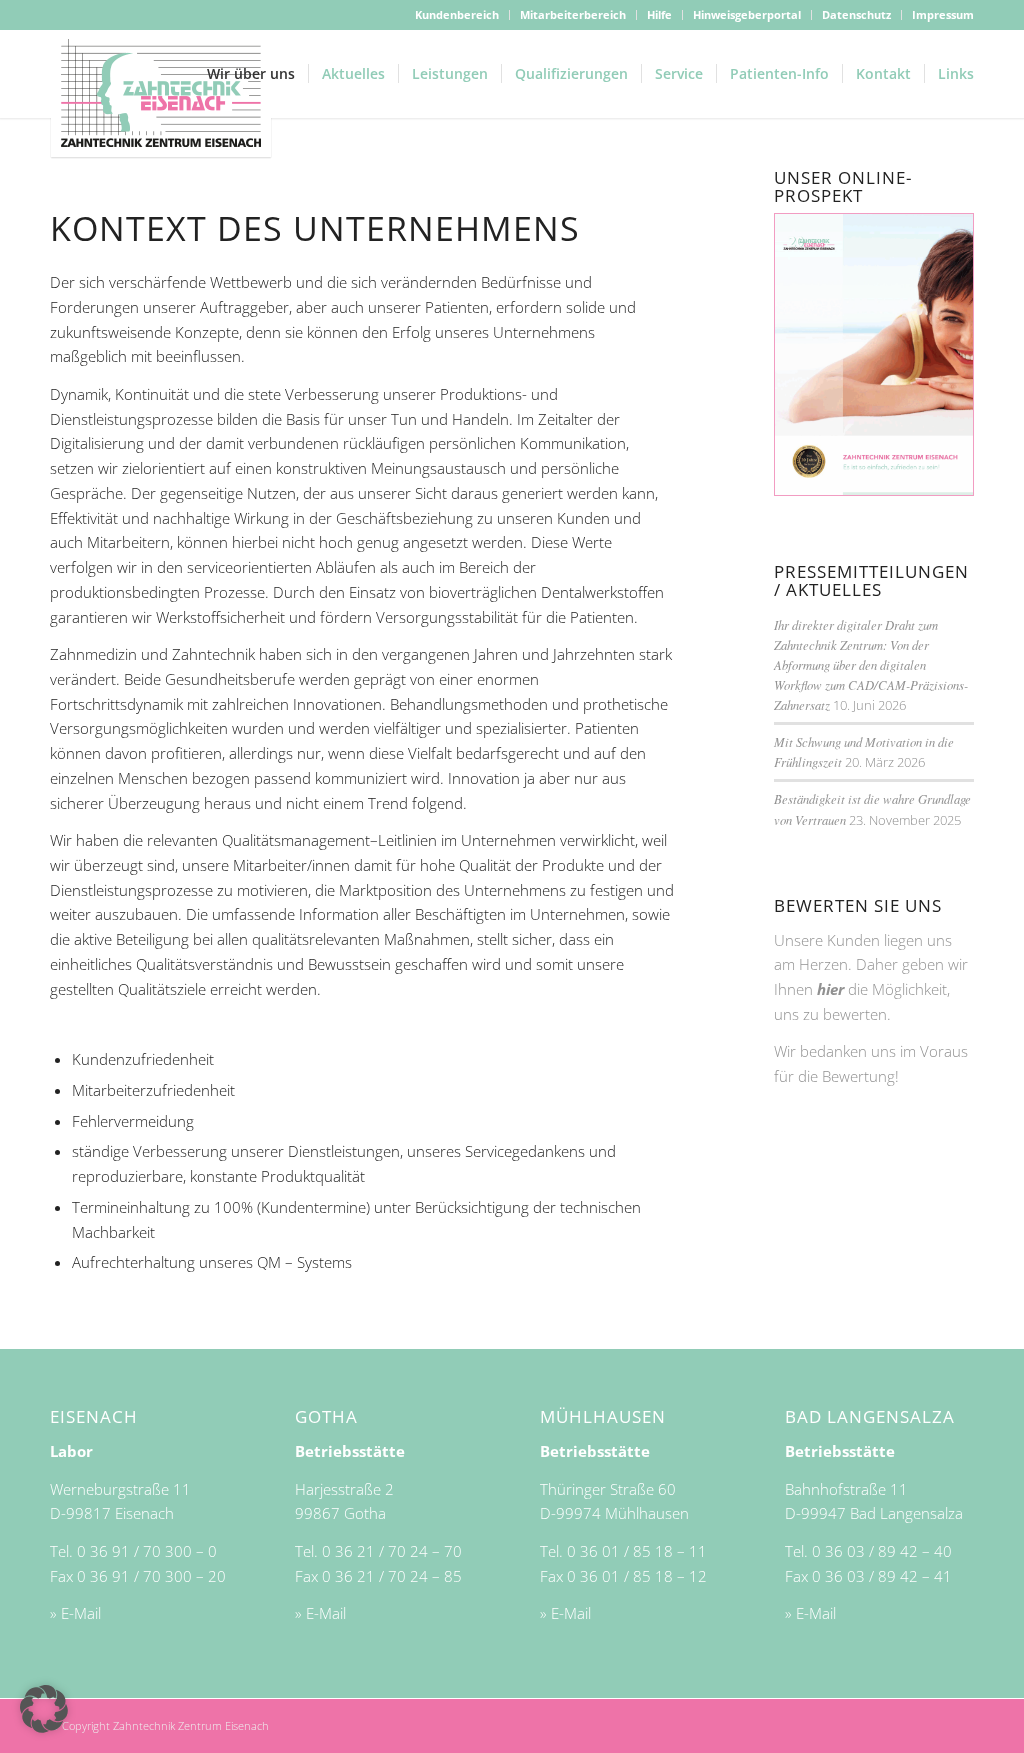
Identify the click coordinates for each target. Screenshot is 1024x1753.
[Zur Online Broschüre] (874, 490)
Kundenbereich (457, 14)
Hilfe (659, 14)
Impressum (943, 14)
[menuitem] (457, 15)
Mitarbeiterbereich (573, 14)
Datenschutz (856, 14)
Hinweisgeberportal (747, 14)
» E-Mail (75, 1613)
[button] (44, 1709)
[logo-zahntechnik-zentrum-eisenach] (161, 94)
